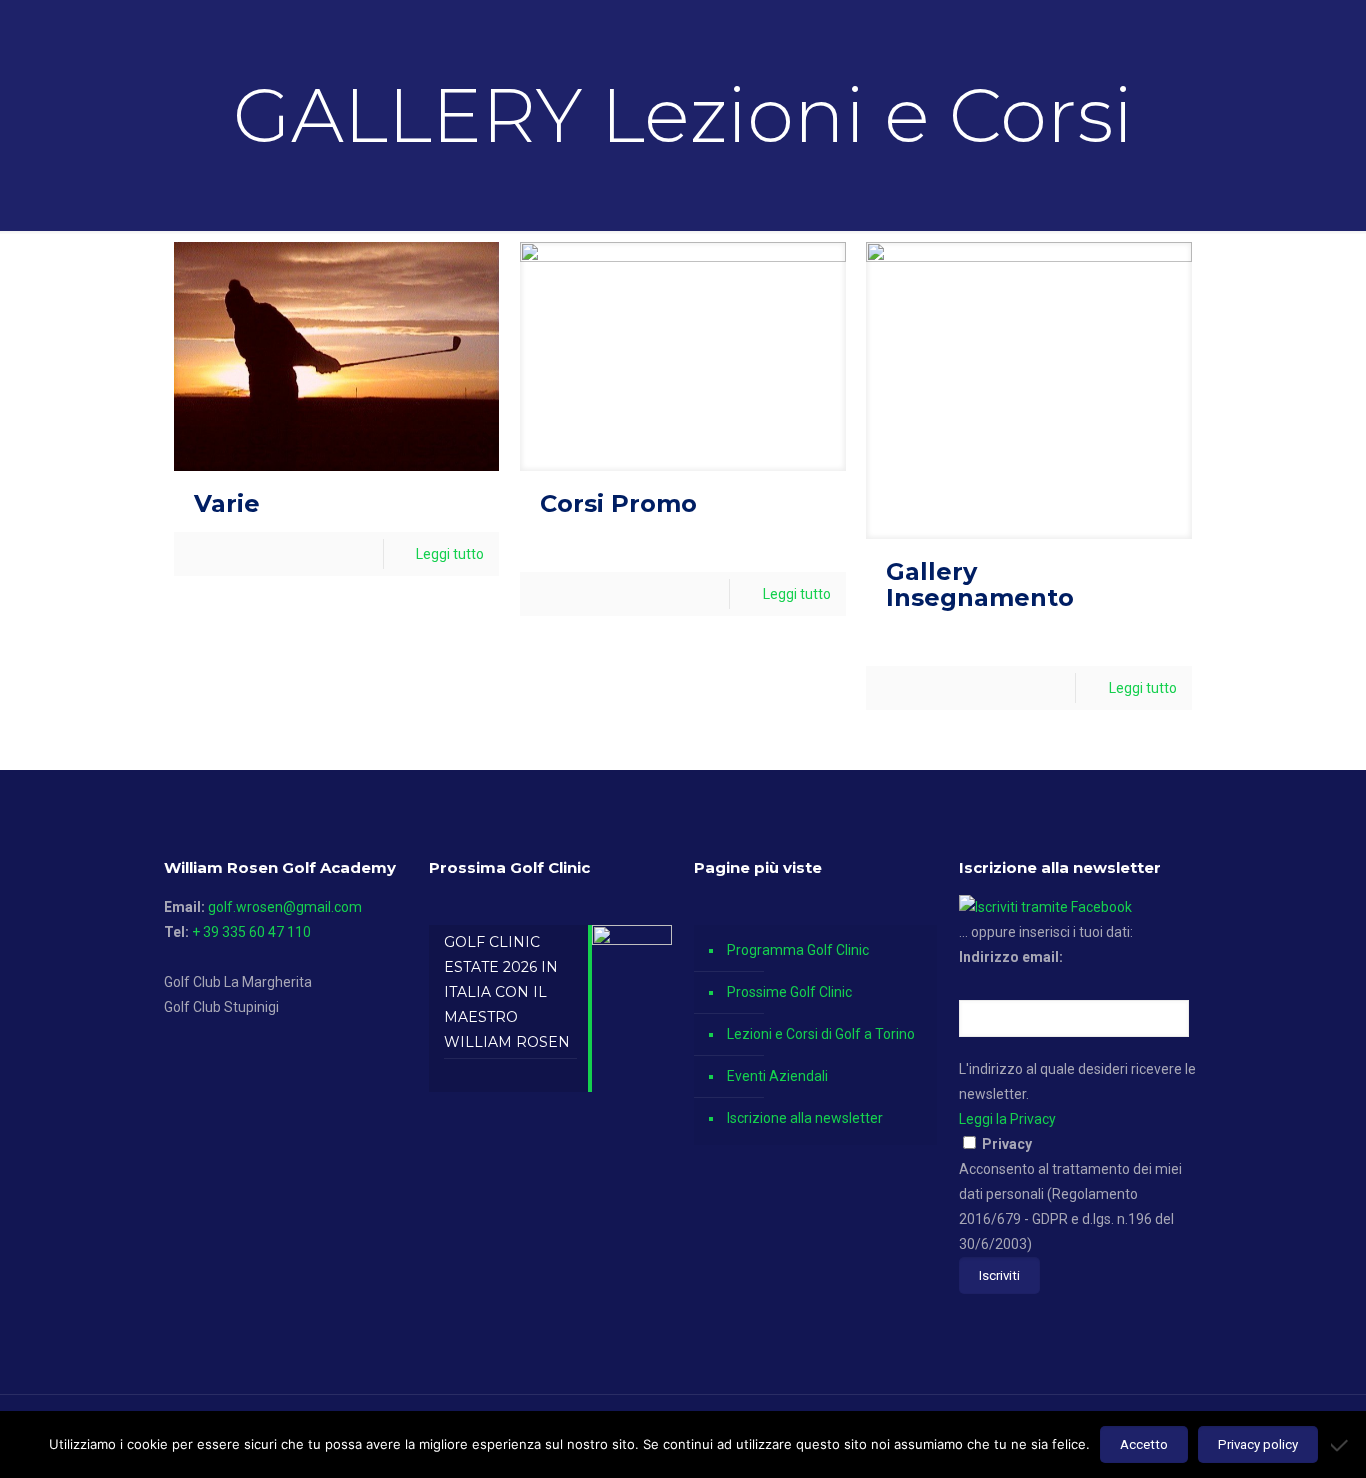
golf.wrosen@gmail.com (285, 907)
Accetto (1144, 1444)
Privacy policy (1258, 1444)
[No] (1341, 1445)
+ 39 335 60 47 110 (251, 932)
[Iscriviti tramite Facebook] (1045, 907)
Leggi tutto (450, 554)
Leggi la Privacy (1007, 1119)
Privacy (1007, 1144)
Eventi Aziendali (777, 1076)
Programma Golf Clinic (798, 950)
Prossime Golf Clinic (789, 992)
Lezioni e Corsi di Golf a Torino (821, 1034)
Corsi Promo (618, 503)
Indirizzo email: (1011, 957)
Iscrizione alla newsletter (805, 1118)
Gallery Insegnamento (980, 584)
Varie (227, 503)
